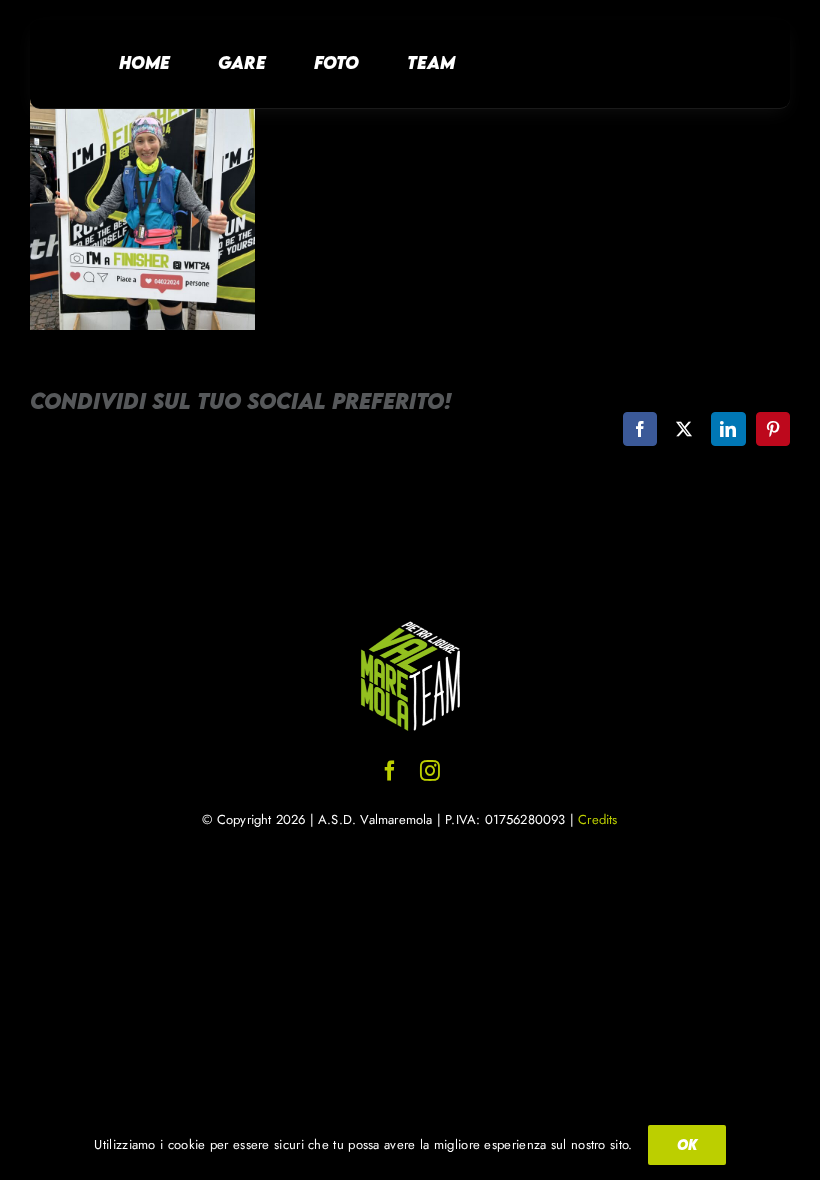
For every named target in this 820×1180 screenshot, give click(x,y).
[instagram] (430, 771)
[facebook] (390, 771)
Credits (597, 819)
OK (687, 1144)
